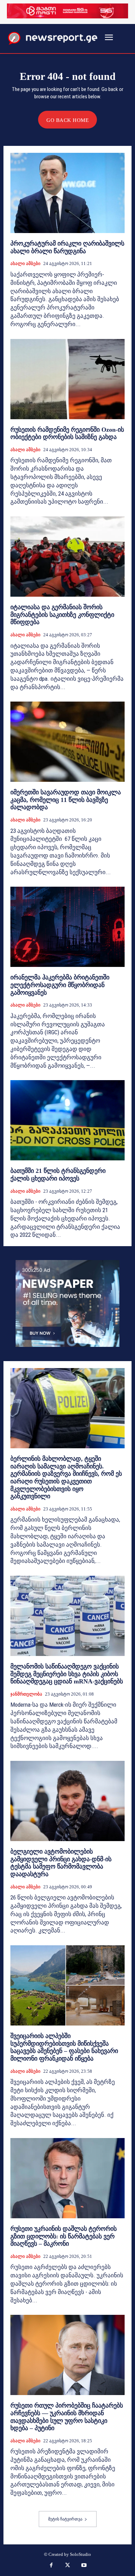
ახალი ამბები (25, 263)
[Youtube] (84, 2566)
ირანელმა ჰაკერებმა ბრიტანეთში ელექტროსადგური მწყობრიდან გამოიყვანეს (60, 985)
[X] (67, 2566)
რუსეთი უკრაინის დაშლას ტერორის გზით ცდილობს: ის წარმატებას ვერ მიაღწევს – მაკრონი (64, 2236)
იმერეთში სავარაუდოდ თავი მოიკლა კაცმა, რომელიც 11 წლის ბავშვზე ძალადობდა (66, 800)
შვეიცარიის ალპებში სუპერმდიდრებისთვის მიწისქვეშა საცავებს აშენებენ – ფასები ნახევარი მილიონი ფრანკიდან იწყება (64, 2047)
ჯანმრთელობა (26, 1694)
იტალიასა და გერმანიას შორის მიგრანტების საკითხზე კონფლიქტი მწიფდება (62, 615)
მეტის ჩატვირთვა (65, 2519)
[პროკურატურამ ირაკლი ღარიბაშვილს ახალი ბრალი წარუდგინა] (67, 193)
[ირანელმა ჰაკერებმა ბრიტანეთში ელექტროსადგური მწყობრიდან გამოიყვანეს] (67, 927)
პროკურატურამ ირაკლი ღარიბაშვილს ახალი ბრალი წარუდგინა (67, 247)
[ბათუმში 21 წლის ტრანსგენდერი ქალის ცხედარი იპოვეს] (67, 1120)
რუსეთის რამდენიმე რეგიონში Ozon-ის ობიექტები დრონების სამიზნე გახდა (67, 433)
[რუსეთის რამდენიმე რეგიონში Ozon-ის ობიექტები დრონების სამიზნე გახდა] (67, 379)
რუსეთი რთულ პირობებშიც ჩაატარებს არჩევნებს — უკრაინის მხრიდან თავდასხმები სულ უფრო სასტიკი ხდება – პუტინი (67, 2417)
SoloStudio (80, 2554)
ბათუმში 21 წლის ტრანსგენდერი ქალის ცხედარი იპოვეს (58, 1175)
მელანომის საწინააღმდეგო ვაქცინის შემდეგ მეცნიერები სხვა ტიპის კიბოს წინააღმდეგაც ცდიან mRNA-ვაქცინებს (67, 1674)
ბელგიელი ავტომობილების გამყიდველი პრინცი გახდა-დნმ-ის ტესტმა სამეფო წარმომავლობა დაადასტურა (61, 1863)
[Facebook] (51, 2566)
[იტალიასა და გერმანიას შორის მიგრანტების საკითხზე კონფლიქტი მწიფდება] (67, 557)
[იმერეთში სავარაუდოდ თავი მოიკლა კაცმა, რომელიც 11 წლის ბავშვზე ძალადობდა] (67, 742)
